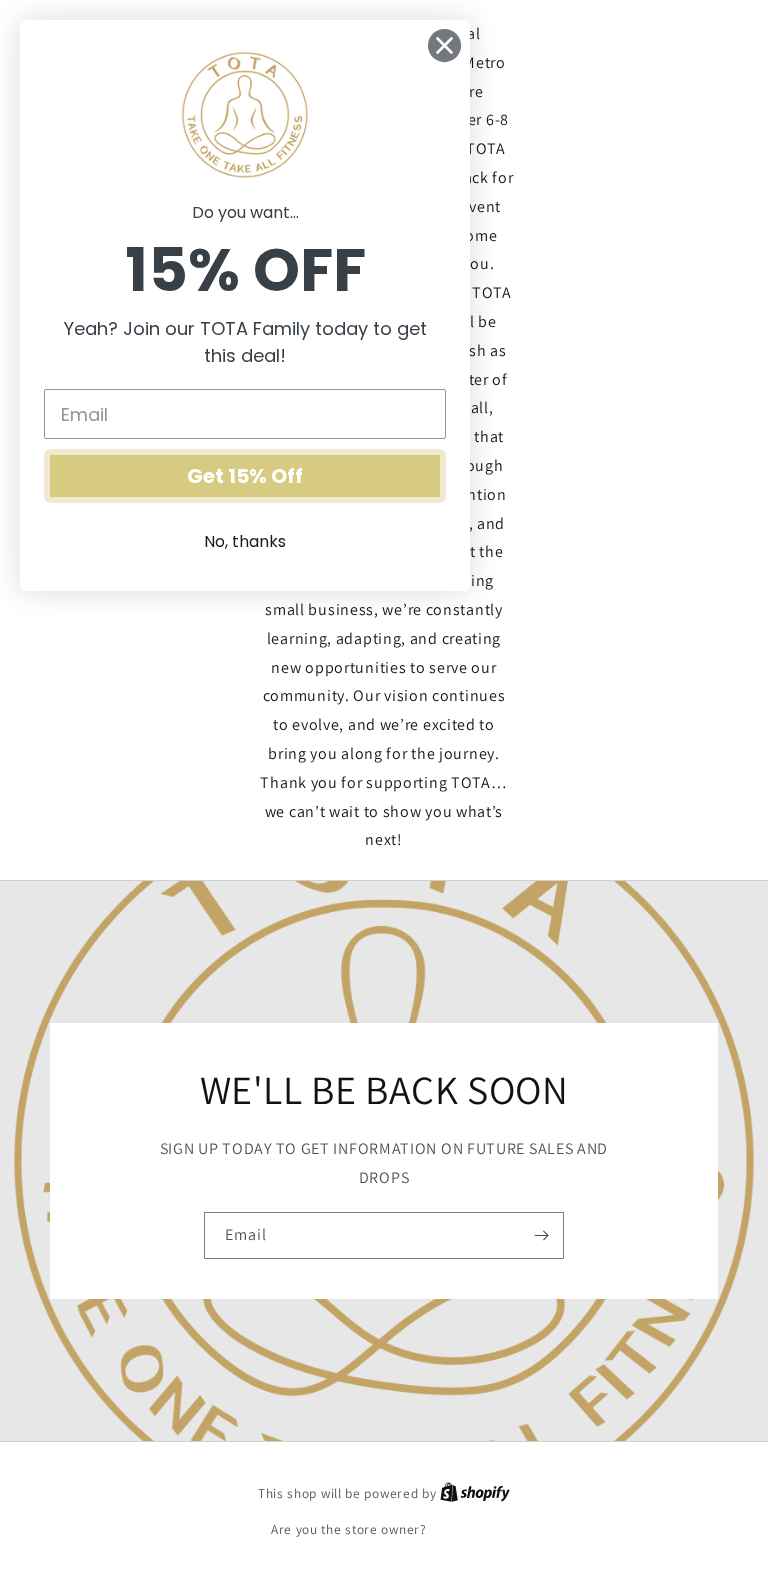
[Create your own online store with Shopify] (475, 1493)
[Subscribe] (541, 1235)
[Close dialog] (444, 45)
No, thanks (245, 541)
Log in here (463, 1529)
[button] (633, 437)
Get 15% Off (245, 476)
